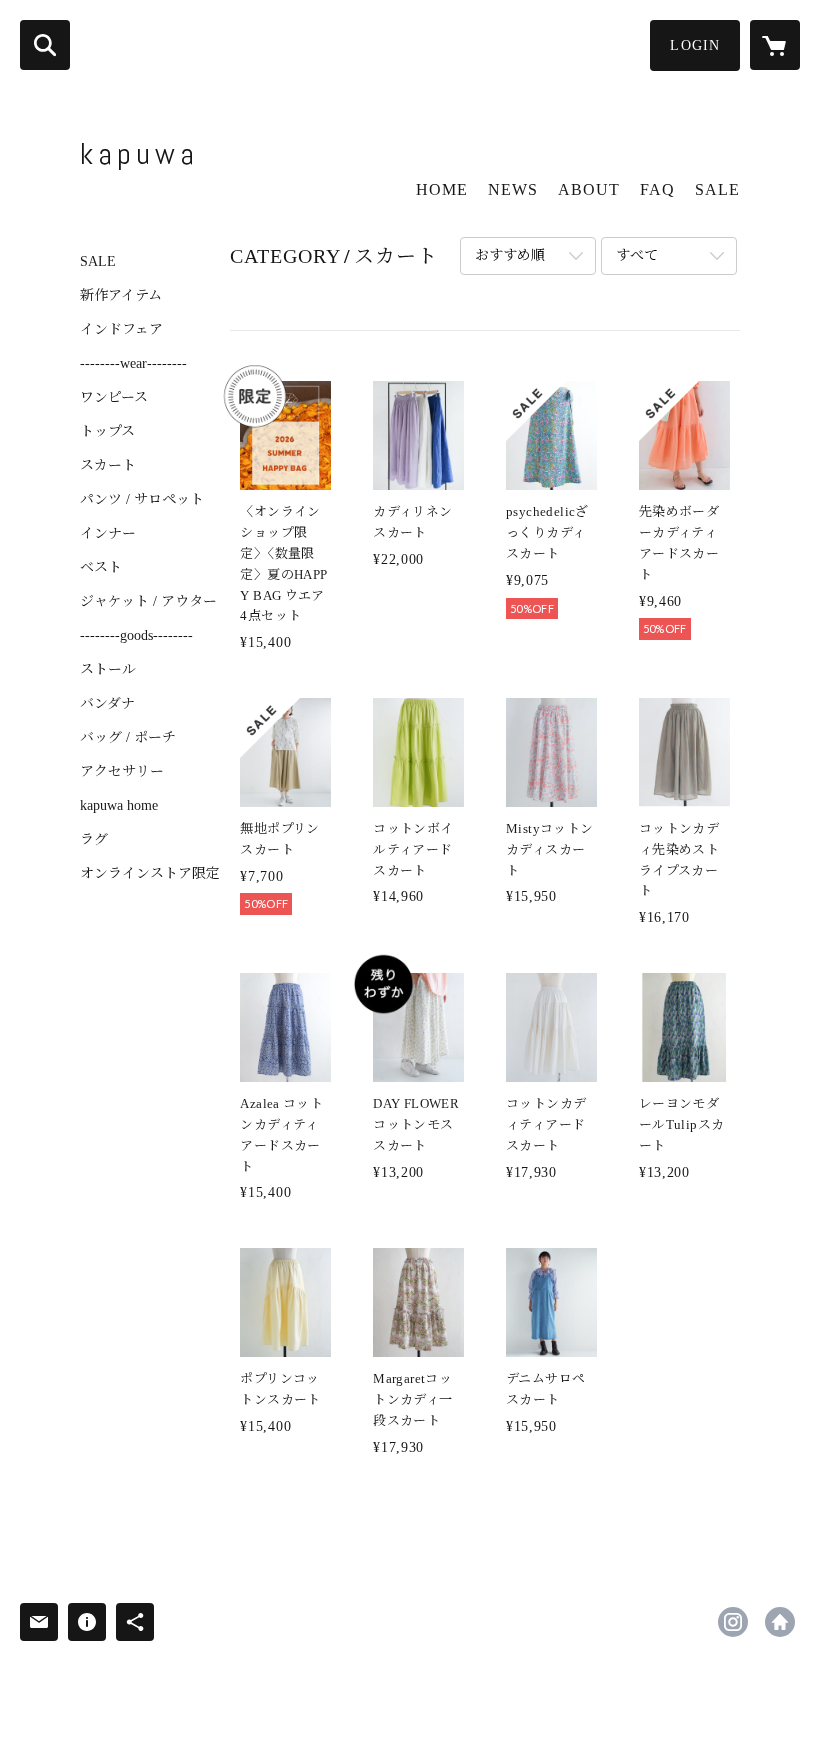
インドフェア (121, 330)
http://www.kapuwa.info (780, 1622)
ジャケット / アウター (148, 602)
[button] (695, 45)
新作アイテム (121, 296)
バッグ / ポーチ (128, 738)
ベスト (101, 568)
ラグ (94, 840)
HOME (442, 189)
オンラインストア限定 (150, 874)
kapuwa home (119, 806)
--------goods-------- (136, 636)
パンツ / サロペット (142, 500)
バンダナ (107, 704)
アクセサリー (122, 772)
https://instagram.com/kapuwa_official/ (733, 1622)
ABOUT (589, 189)
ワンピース (114, 398)
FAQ (657, 189)
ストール (108, 670)
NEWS (513, 189)
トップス (107, 432)
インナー (108, 534)
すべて (637, 255)
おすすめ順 (510, 255)
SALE (98, 262)
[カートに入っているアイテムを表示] (775, 45)
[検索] (45, 45)
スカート (108, 466)
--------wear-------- (133, 364)
